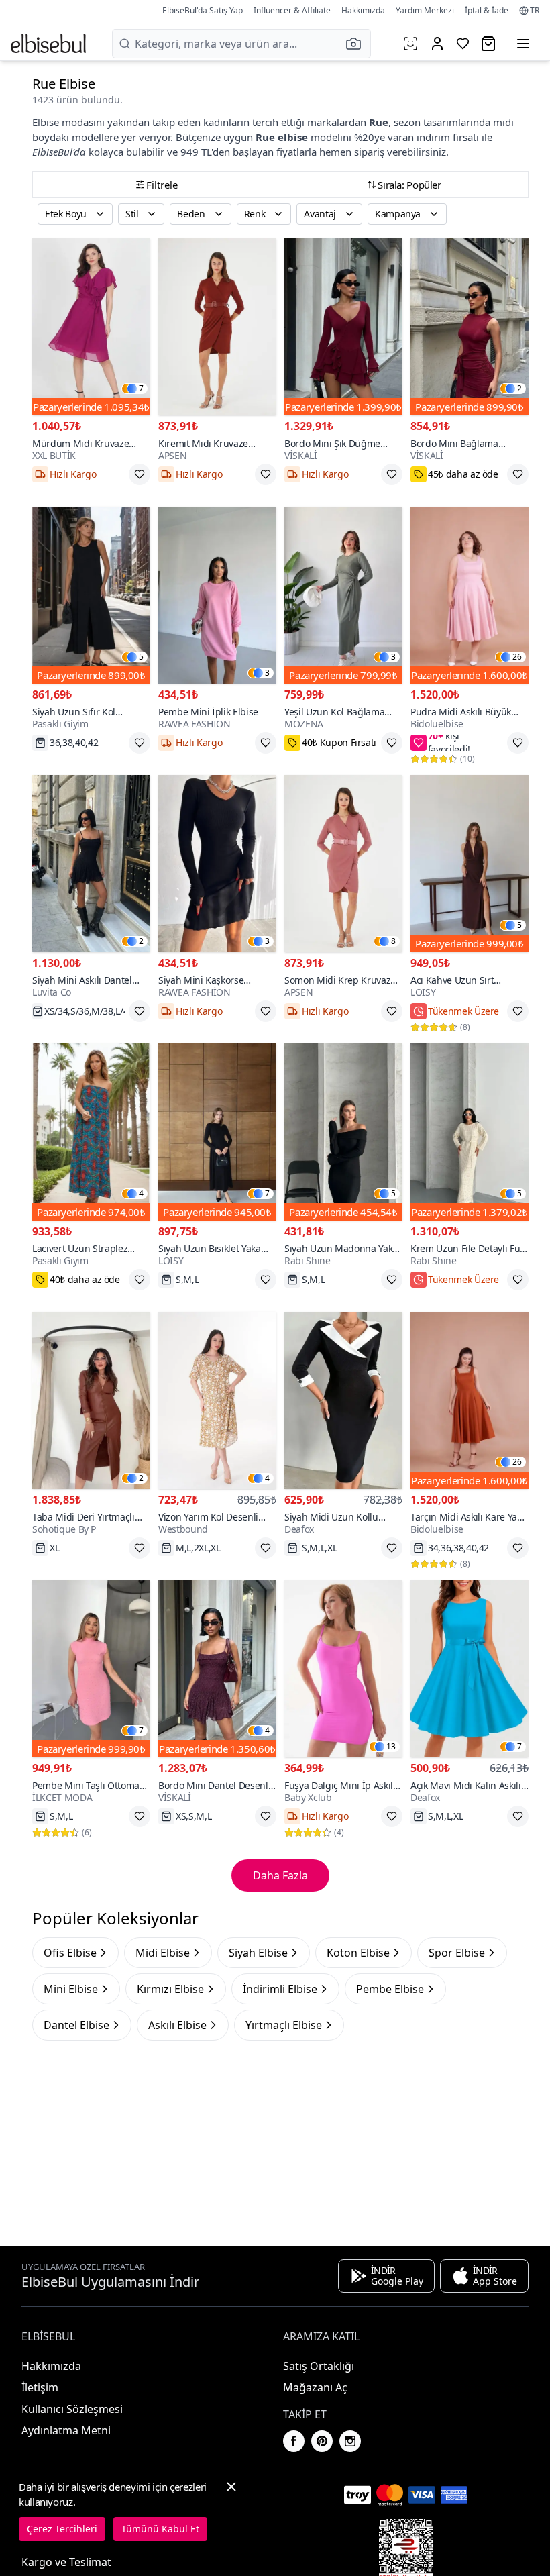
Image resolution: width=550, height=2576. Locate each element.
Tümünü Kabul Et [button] (160, 2529)
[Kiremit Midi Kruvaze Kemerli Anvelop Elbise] (217, 327)
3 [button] (267, 673)
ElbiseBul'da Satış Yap (203, 10)
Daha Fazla (280, 1875)
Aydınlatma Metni (66, 2430)
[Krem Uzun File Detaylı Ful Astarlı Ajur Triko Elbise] (470, 1132)
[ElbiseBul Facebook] (294, 2441)
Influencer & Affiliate (292, 10)
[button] (357, 44)
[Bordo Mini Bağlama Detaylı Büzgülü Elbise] (470, 327)
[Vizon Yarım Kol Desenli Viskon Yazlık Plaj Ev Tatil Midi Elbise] (217, 1400)
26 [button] (517, 657)
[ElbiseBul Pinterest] (322, 2441)
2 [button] (519, 389)
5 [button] (141, 657)
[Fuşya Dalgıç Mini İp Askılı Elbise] (343, 1669)
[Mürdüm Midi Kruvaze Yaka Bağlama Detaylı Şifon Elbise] (91, 327)
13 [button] (391, 1747)
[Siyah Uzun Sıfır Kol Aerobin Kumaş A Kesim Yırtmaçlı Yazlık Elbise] (91, 595)
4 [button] (141, 1194)
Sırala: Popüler (409, 185)
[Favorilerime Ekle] (140, 474)
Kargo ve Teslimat (66, 2562)
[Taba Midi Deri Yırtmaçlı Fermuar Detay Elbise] (91, 1400)
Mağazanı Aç (315, 2387)
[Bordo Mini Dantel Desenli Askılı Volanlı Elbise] (217, 1669)
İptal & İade (487, 10)
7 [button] (141, 389)
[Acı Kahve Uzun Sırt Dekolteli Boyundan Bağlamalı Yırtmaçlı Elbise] (470, 864)
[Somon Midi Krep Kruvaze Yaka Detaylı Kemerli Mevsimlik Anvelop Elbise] (343, 864)
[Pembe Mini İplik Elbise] (217, 595)
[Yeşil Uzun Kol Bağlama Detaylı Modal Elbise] (343, 595)
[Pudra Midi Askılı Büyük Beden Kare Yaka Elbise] (470, 595)
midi (503, 122)
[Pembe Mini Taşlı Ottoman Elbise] (91, 1669)
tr (535, 11)
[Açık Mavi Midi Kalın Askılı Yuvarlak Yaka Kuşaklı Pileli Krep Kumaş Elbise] (470, 1669)
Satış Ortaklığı (319, 2366)
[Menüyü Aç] (523, 44)
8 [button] (393, 941)
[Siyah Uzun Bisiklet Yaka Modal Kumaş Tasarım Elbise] (217, 1132)
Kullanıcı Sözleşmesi (72, 2409)
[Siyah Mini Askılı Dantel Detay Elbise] (91, 864)
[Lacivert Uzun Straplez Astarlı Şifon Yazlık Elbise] (91, 1132)
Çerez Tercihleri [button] (62, 2529)
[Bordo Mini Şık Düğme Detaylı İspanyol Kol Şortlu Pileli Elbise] (343, 327)
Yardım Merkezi (425, 10)
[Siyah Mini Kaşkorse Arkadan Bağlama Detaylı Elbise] (217, 864)
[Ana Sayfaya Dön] (48, 44)
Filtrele (162, 185)
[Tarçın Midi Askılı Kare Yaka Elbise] (470, 1400)
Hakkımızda (363, 10)
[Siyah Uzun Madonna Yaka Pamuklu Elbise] (343, 1132)
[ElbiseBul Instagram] (350, 2441)
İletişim (40, 2387)
